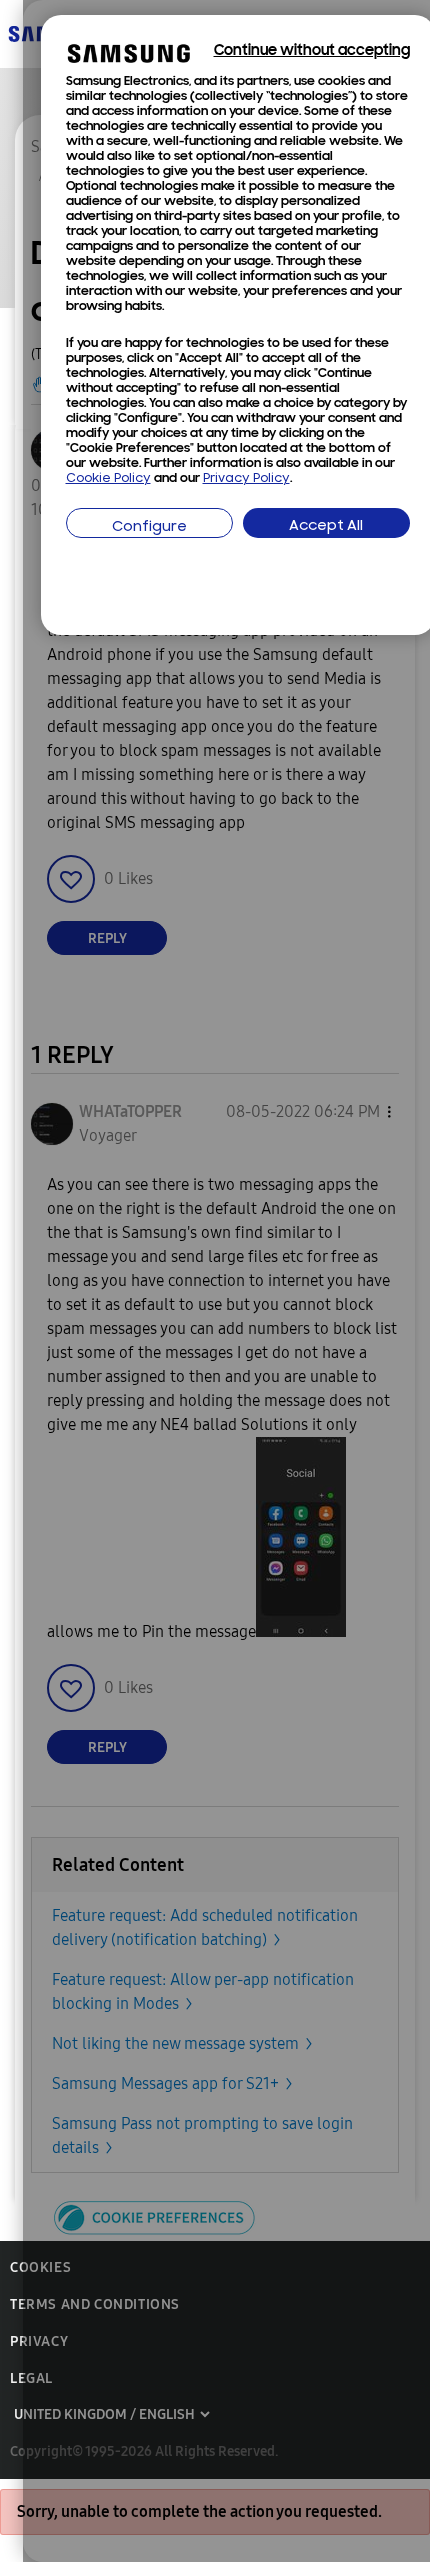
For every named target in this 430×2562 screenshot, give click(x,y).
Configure (149, 527)
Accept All (326, 526)
